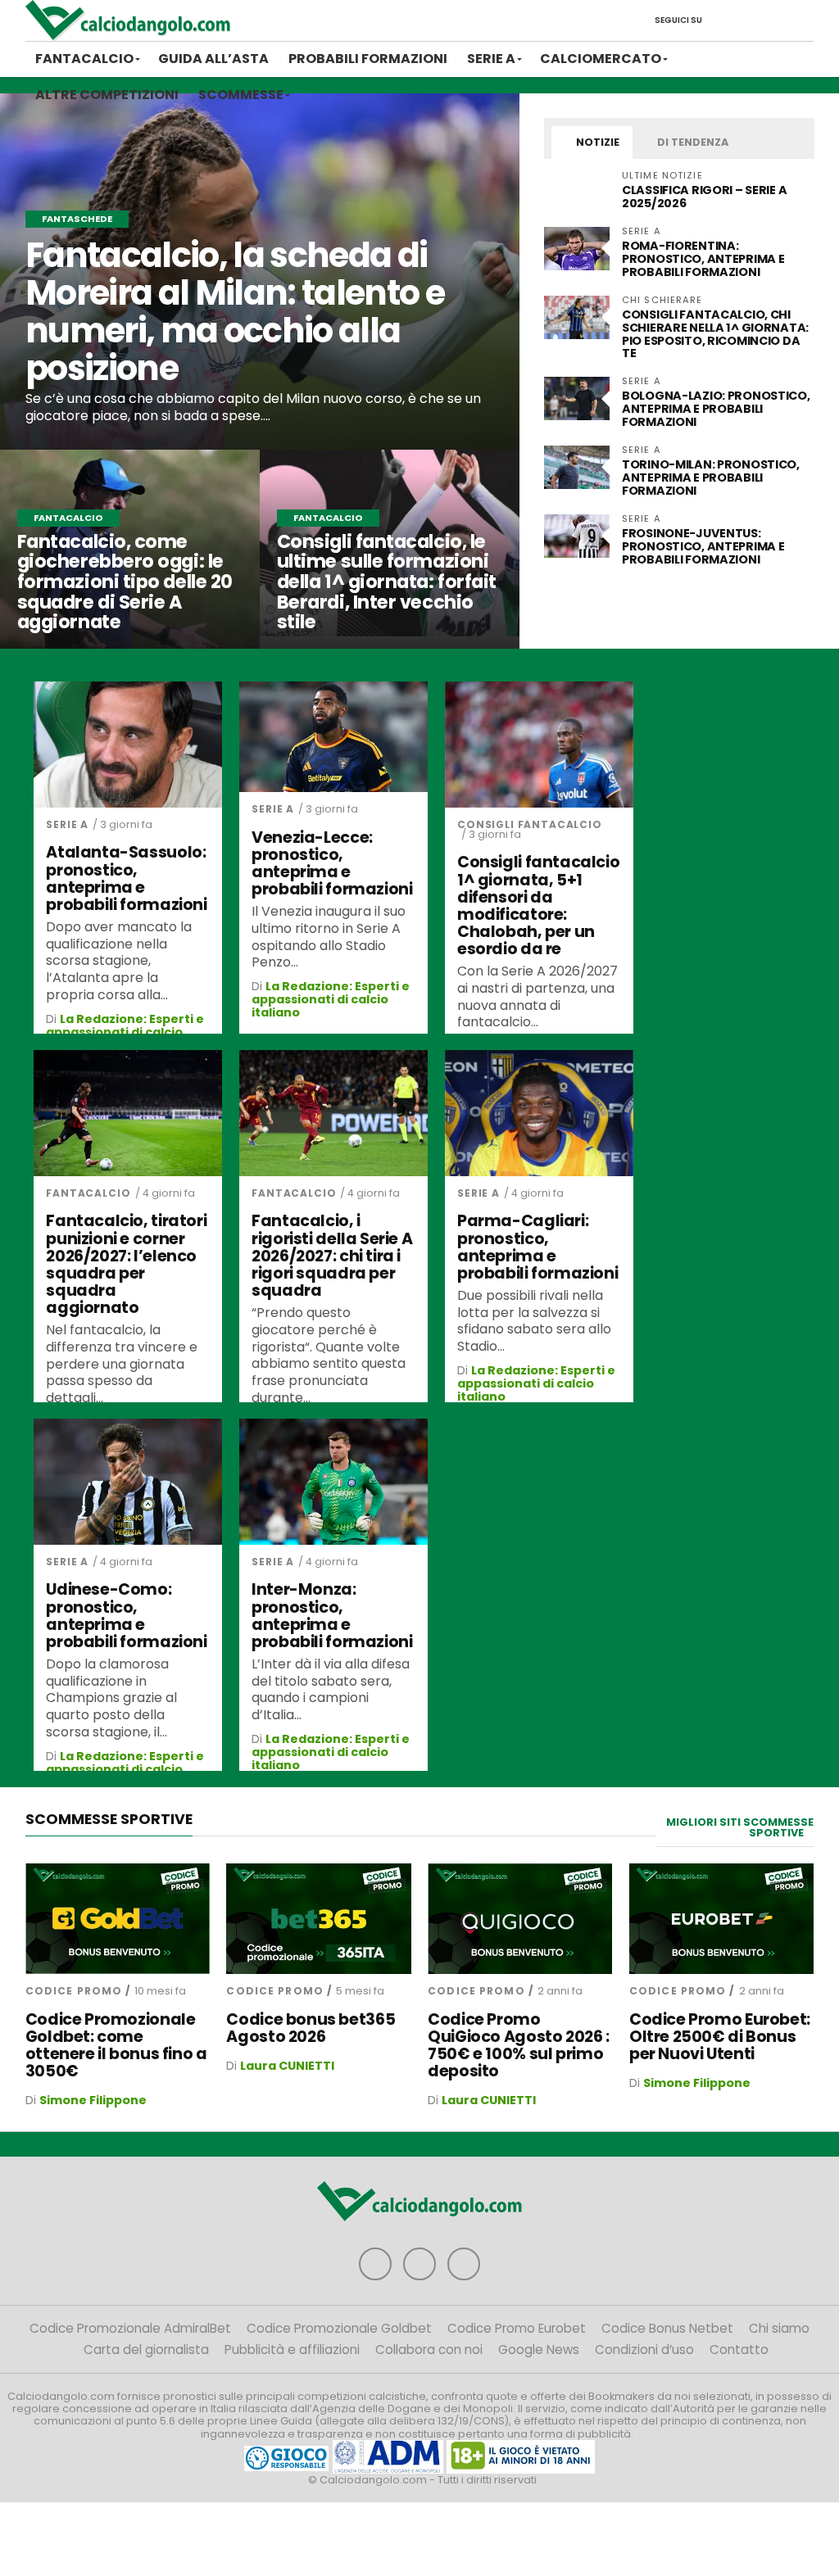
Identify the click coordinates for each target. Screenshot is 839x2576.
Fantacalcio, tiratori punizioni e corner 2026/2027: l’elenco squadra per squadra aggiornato (126, 1264)
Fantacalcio (84, 59)
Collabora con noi (429, 2350)
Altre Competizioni (107, 95)
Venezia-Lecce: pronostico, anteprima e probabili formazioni (332, 863)
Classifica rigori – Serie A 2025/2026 (704, 197)
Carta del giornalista (146, 2350)
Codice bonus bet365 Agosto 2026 (311, 2028)
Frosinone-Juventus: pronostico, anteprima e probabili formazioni (703, 546)
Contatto (739, 2350)
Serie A (491, 59)
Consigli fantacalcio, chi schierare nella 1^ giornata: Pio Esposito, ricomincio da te (715, 334)
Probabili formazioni (368, 59)
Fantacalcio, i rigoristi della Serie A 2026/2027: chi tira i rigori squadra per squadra (332, 1256)
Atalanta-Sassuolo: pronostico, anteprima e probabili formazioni (126, 878)
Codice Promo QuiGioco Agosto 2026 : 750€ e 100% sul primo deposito (519, 2045)
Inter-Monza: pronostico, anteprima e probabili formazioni (332, 1615)
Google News (539, 2350)
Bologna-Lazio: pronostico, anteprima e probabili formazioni (716, 409)
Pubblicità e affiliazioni (292, 2350)
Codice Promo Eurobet (517, 2328)
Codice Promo (74, 1991)
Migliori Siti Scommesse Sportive (740, 1827)
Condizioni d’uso (644, 2350)
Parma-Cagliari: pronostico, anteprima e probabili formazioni (537, 1247)
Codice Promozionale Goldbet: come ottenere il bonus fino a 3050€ (116, 2045)
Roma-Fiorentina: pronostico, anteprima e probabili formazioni (703, 259)
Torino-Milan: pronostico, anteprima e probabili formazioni (711, 478)
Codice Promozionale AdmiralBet (130, 2328)
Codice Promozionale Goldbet (339, 2328)
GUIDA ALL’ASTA (213, 59)
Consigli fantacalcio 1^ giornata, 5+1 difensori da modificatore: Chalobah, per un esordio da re (538, 905)
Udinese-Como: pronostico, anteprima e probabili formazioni (126, 1615)
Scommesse (241, 95)
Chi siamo (779, 2328)
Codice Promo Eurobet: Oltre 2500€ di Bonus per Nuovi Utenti (720, 2037)
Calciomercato (601, 59)
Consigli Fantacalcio (530, 824)
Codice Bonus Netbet (667, 2328)
